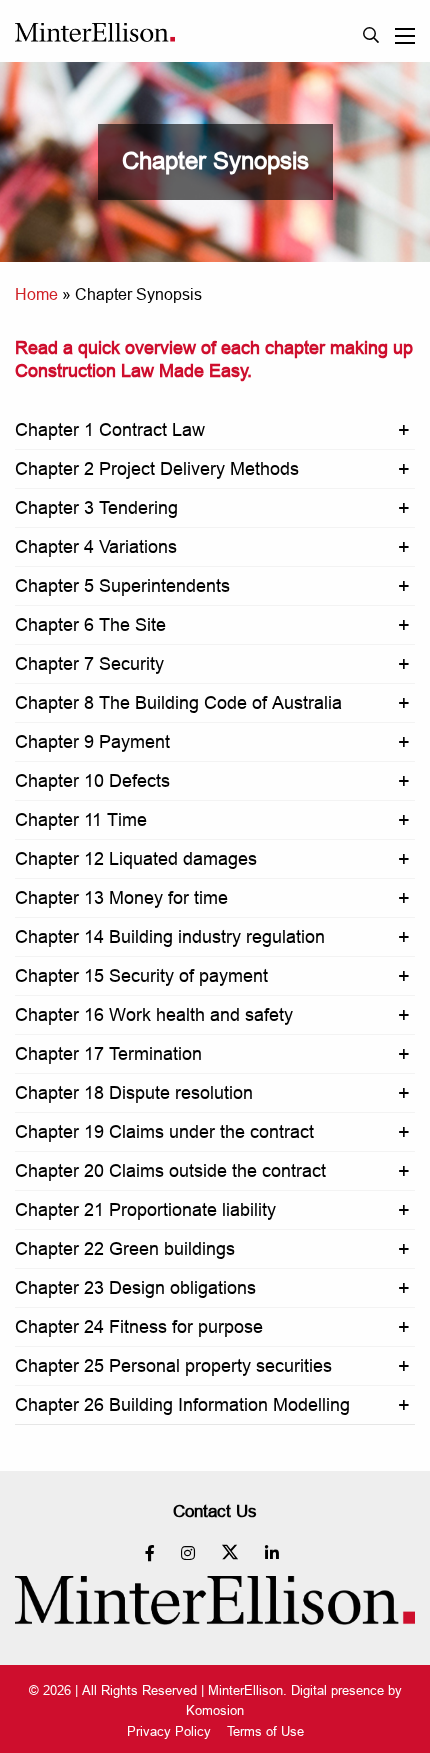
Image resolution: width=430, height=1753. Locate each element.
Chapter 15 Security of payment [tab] (141, 975)
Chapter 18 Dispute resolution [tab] (134, 1092)
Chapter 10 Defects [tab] (92, 780)
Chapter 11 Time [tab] (81, 819)
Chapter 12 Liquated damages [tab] (136, 858)
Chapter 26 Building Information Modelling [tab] (182, 1404)
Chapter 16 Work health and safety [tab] (154, 1014)
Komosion (215, 1710)
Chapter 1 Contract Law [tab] (110, 429)
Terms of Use (265, 1731)
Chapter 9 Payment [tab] (92, 741)
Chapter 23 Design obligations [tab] (135, 1287)
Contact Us (215, 1511)
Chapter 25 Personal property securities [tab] (173, 1365)
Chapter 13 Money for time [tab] (121, 897)
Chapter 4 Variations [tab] (96, 546)
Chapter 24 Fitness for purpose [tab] (139, 1326)
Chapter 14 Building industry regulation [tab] (170, 936)
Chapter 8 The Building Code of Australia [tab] (178, 702)
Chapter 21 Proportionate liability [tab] (145, 1209)
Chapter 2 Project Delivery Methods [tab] (157, 468)
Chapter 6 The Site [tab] (90, 624)
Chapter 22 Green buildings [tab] (125, 1248)
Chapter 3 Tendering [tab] (96, 507)
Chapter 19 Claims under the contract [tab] (164, 1131)
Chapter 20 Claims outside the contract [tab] (170, 1170)
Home (36, 294)
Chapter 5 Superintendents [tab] (122, 585)
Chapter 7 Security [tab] (89, 663)
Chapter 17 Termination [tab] (108, 1053)
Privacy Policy (169, 1731)
